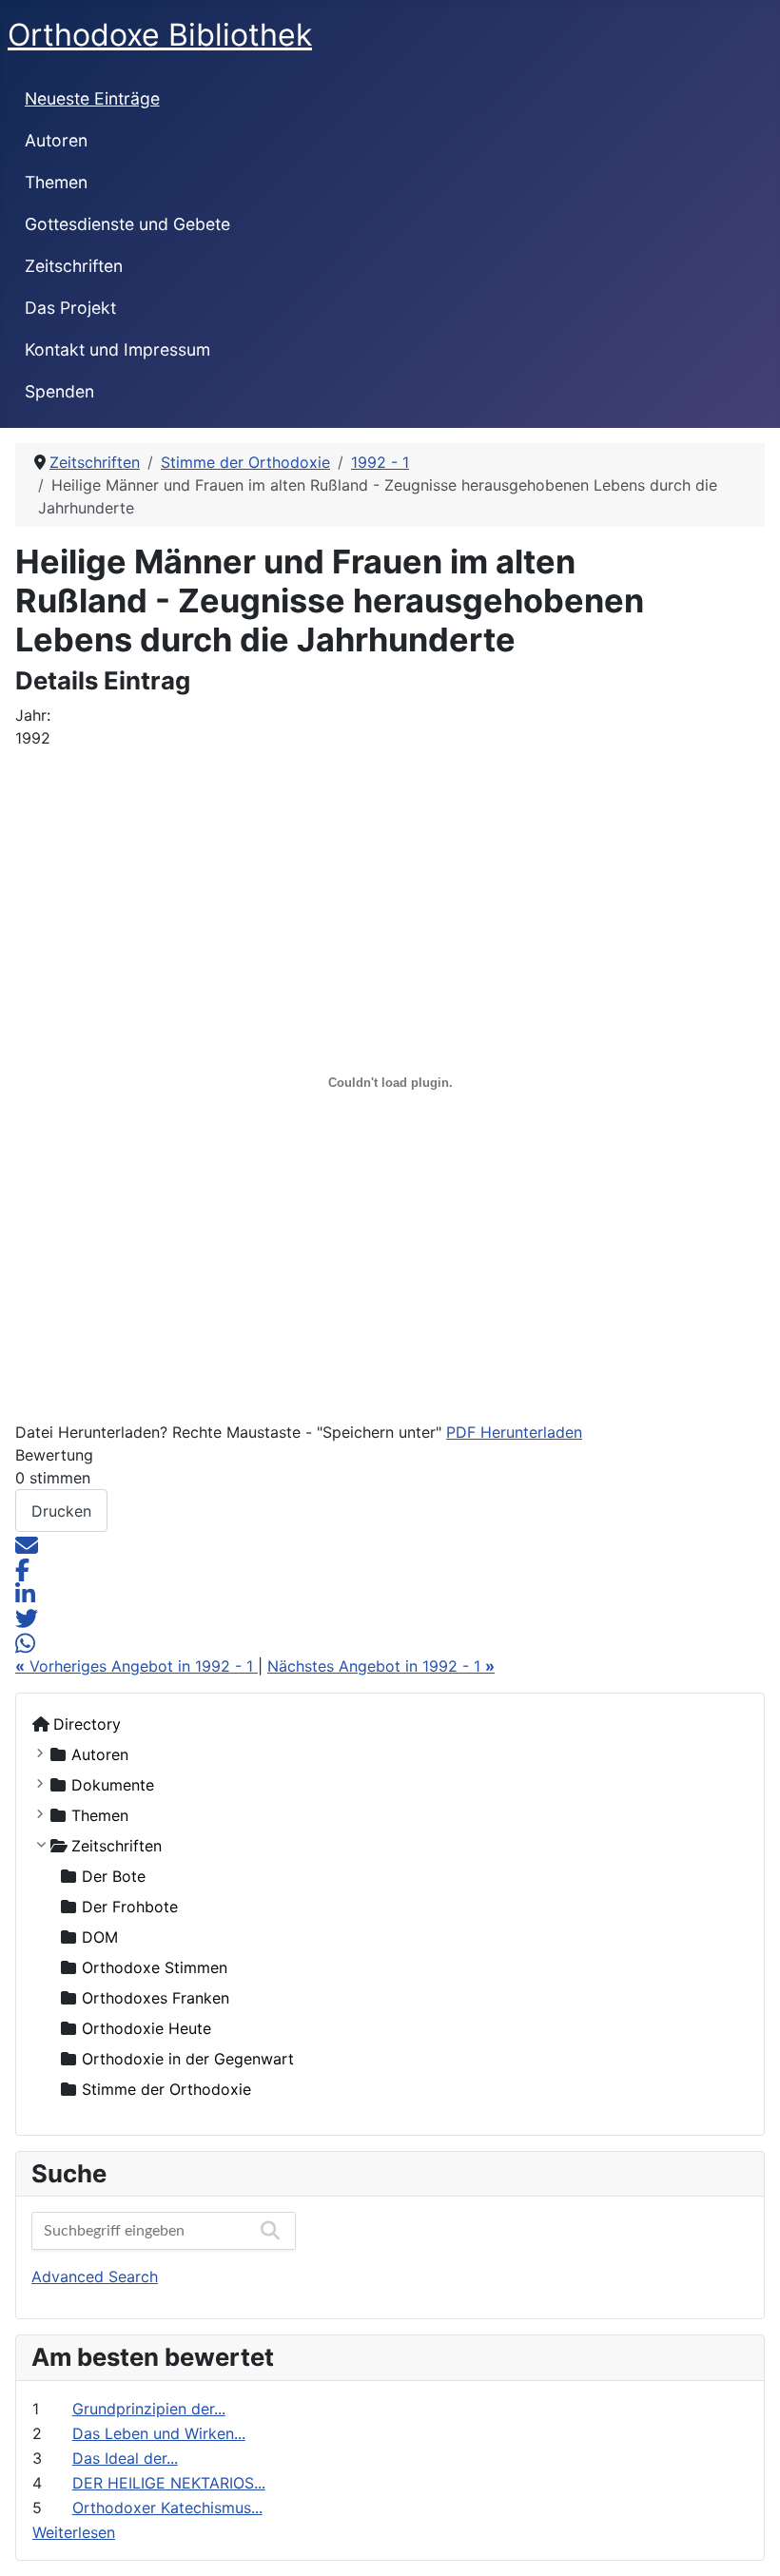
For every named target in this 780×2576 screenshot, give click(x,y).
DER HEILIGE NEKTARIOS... (169, 2483)
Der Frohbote (130, 1907)
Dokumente (113, 1785)
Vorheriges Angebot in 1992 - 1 (136, 1666)
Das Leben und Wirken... (159, 2433)
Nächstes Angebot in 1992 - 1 (381, 1666)
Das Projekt (70, 308)
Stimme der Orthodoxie (166, 2089)
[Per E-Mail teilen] (27, 1543)
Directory (87, 1724)
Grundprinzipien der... (149, 2409)
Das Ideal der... (125, 2458)
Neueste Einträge (92, 98)
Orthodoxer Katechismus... (167, 2508)
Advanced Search (95, 2276)
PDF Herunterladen (514, 1432)
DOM (100, 1937)
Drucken (61, 1511)
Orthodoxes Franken (156, 1998)
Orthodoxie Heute (146, 2028)
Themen (56, 182)
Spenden (59, 391)
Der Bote (114, 1876)
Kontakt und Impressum (117, 349)
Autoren (56, 140)
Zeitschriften (74, 266)
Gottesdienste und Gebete (127, 224)
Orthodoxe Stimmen (155, 1967)
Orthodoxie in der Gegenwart (188, 2059)
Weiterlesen (74, 2532)
